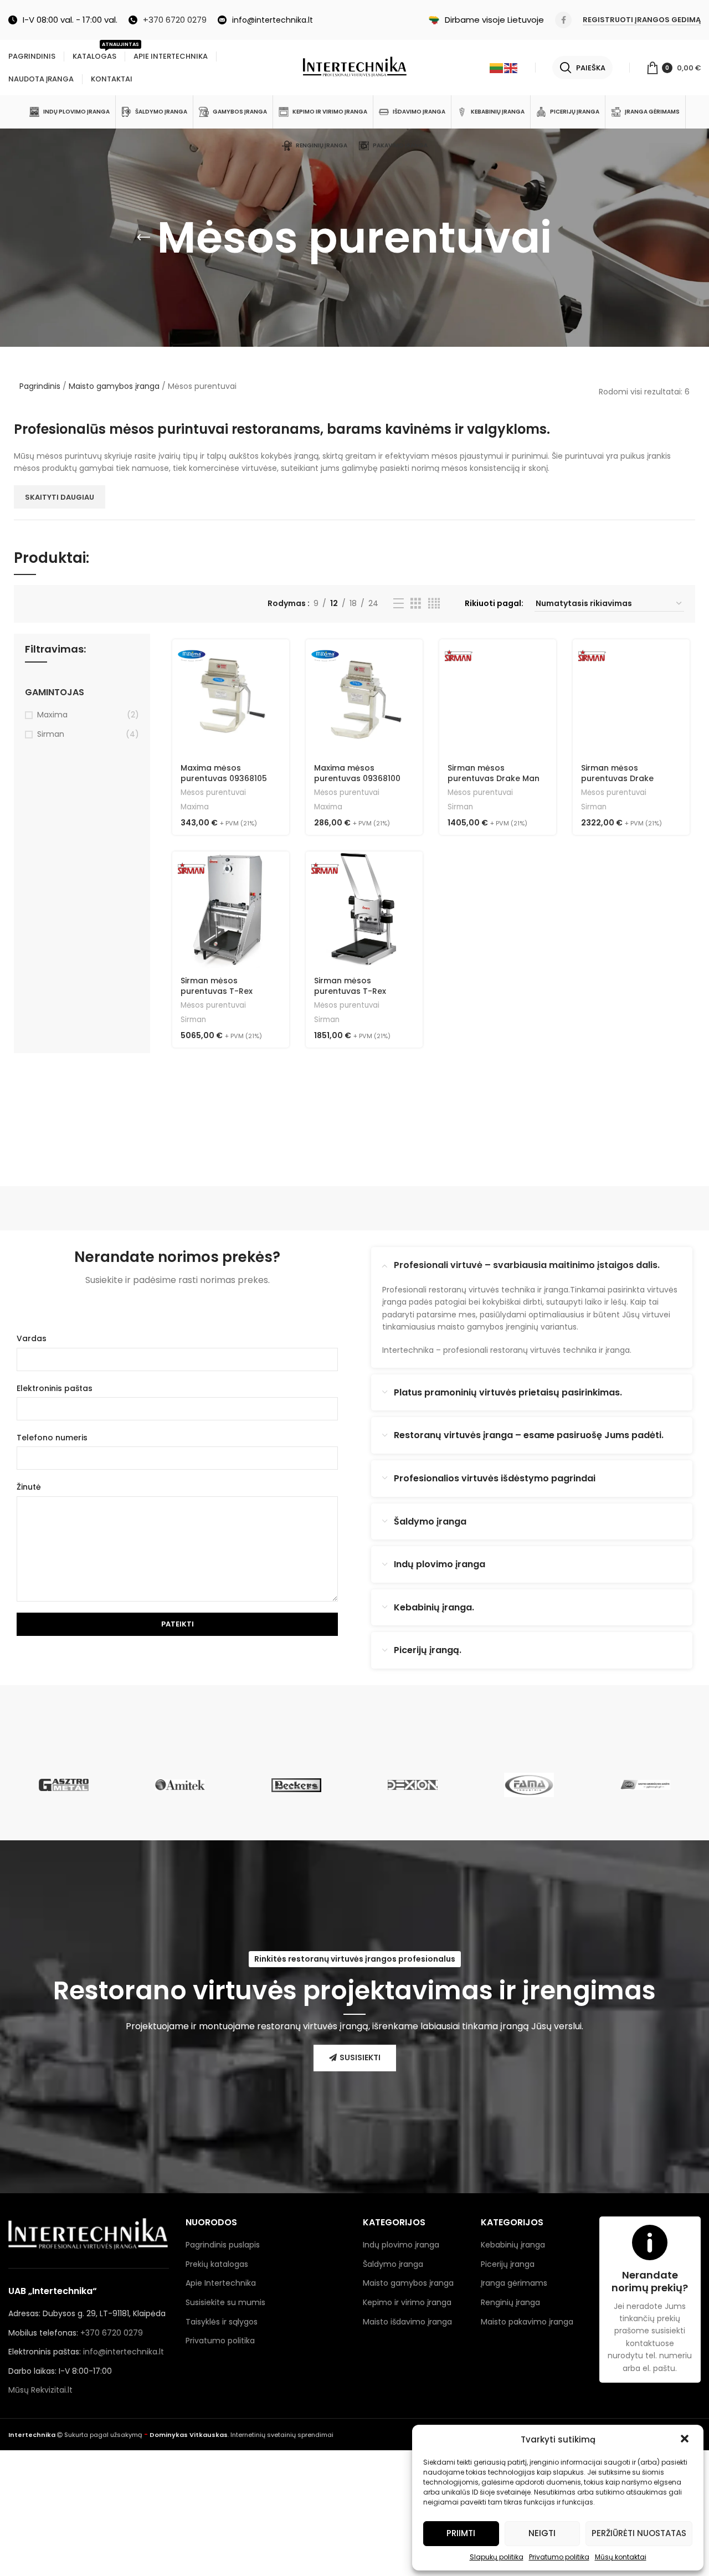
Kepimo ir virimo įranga (407, 2302)
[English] (511, 68)
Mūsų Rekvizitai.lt (40, 2390)
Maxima (52, 715)
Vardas (32, 1338)
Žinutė (29, 1487)
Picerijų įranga (508, 2264)
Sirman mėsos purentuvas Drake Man (494, 773)
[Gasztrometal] (64, 1785)
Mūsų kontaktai (621, 2557)
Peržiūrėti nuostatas (639, 2533)
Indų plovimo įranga (401, 2245)
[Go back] (143, 238)
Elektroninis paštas (55, 1388)
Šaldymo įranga (393, 2264)
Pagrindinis (40, 386)
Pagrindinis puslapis (223, 2245)
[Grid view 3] (416, 604)
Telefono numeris (52, 1438)
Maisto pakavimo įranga (527, 2322)
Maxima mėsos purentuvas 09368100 (357, 773)
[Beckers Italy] (296, 1785)
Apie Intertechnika (221, 2283)
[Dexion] (413, 1785)
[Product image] (498, 698)
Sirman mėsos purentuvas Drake (617, 773)
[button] (686, 2440)
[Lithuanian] (497, 68)
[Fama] (529, 1785)
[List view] (399, 604)
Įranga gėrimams (514, 2283)
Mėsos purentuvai (213, 793)
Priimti (461, 2533)
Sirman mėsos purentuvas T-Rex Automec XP (217, 991)
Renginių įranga (510, 2302)
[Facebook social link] (563, 20)
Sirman (51, 734)
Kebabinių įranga (513, 2245)
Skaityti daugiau (60, 497)
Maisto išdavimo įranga (407, 2322)
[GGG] (645, 1785)
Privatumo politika (559, 2557)
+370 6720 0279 (112, 2333)
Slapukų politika (497, 2557)
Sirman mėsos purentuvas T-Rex (350, 986)
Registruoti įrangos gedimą (642, 20)
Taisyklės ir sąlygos (222, 2322)
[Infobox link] (168, 20)
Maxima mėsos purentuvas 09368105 (224, 773)
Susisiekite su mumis (225, 2302)
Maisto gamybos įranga (114, 386)
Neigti (542, 2533)
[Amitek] (180, 1785)
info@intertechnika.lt (124, 2352)
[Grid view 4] (434, 604)
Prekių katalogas (217, 2264)
